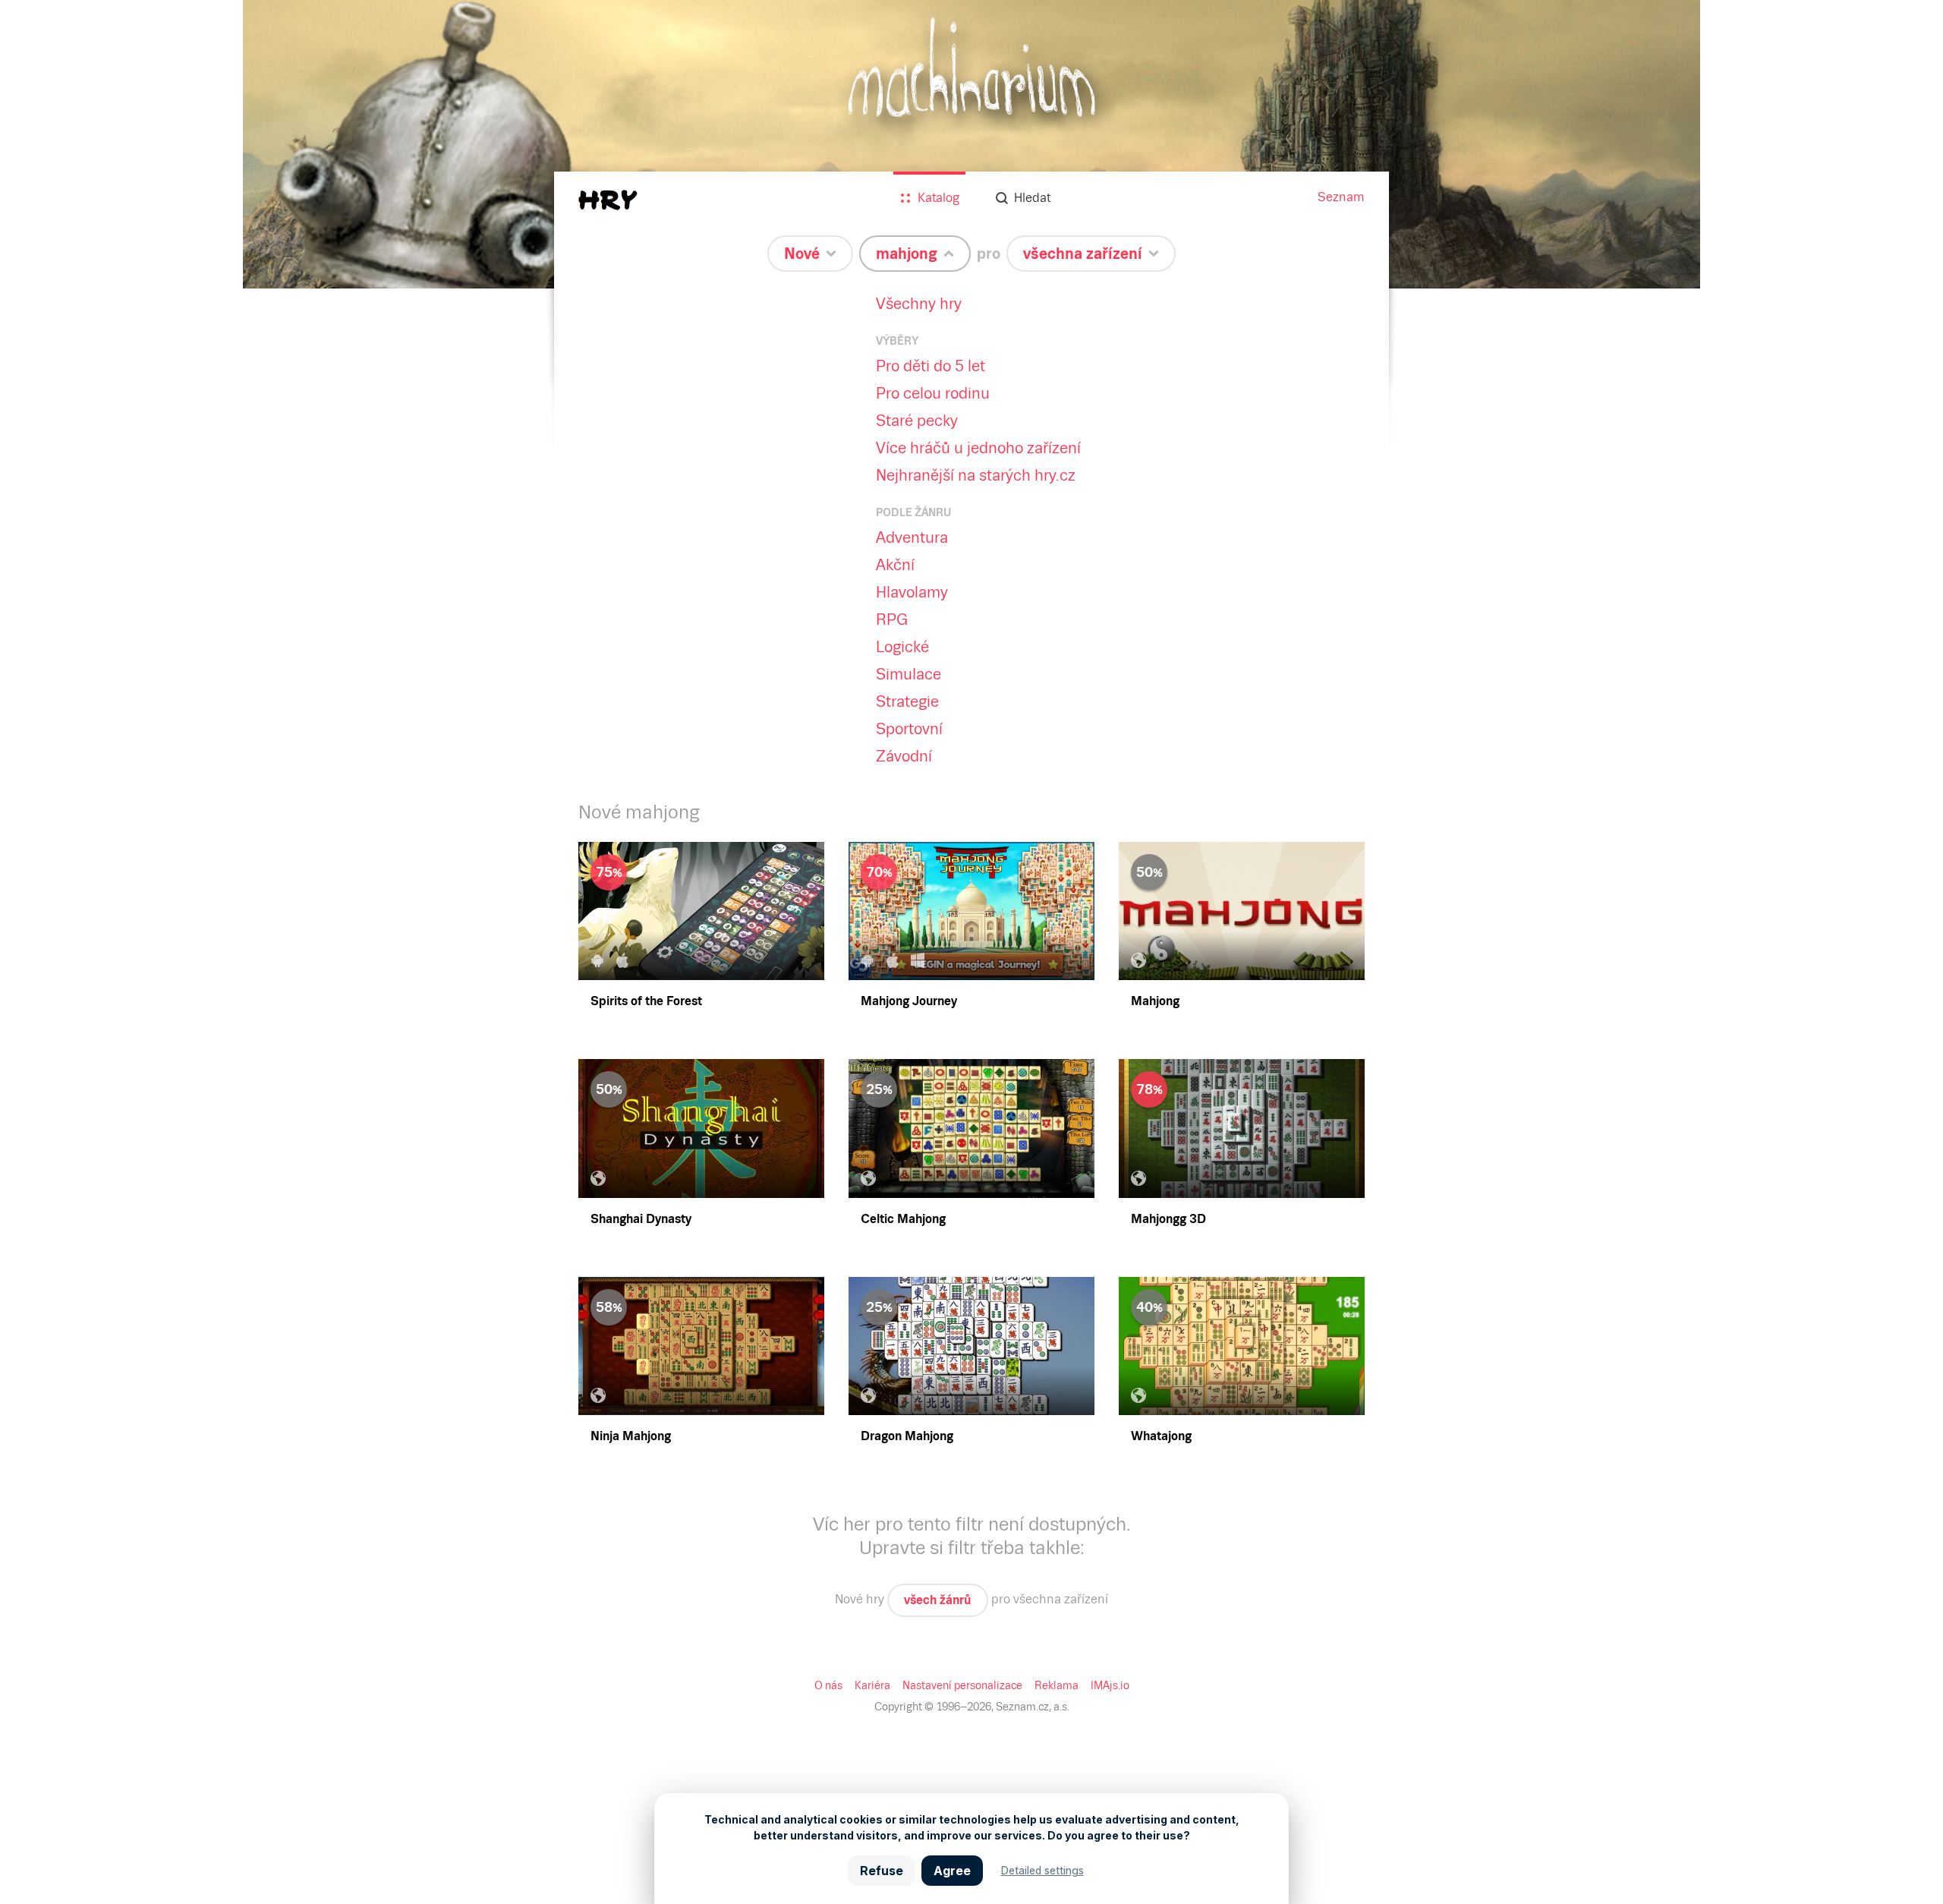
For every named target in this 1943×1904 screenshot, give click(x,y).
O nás (828, 1685)
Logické (902, 647)
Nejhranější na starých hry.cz (976, 475)
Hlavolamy (912, 592)
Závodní (904, 756)
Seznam (1341, 197)
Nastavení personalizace (962, 1685)
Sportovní (909, 729)
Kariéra (872, 1685)
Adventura (912, 537)
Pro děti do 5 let (931, 366)
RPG (892, 619)
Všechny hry (919, 304)
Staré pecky (917, 421)
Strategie (907, 701)
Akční (895, 565)
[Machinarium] (971, 144)
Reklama (1057, 1685)
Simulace (909, 674)
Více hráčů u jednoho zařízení (978, 448)
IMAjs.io (1110, 1685)
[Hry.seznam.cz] (608, 200)
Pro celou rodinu (933, 393)
